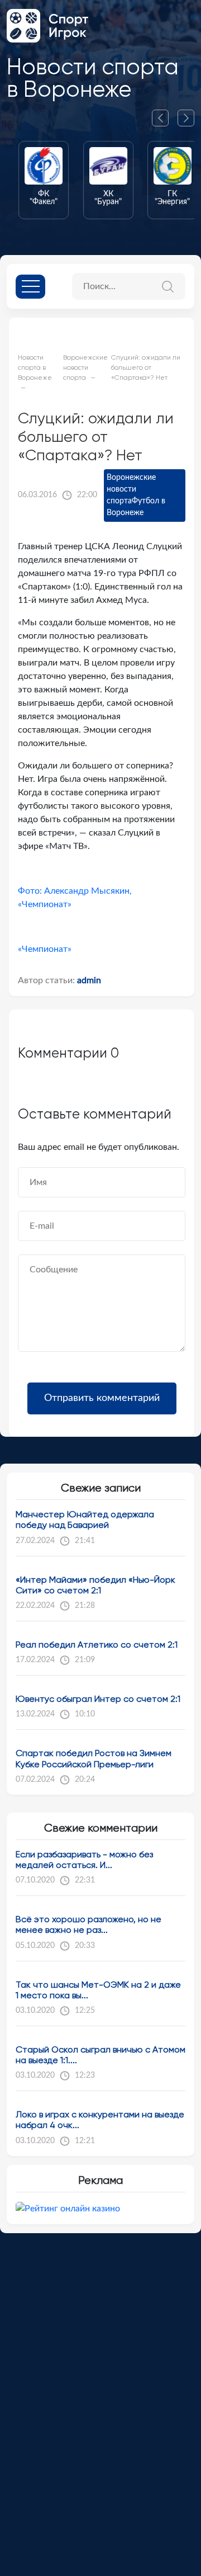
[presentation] (165, 118)
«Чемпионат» (45, 949)
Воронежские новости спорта (131, 489)
